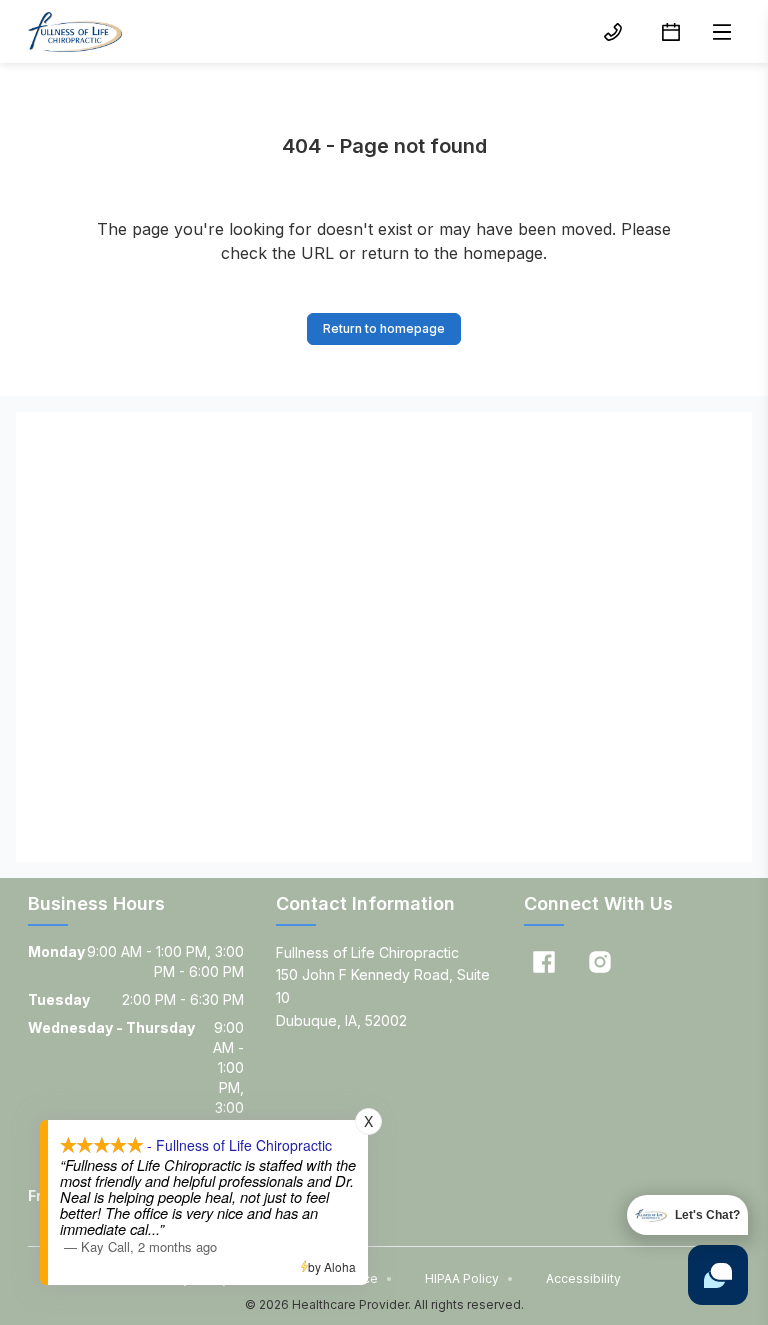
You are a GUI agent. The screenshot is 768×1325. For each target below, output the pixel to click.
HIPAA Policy (469, 1278)
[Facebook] (544, 962)
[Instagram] (600, 962)
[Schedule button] (671, 32)
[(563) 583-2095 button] (613, 32)
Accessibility (583, 1278)
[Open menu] (722, 32)
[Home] (75, 32)
